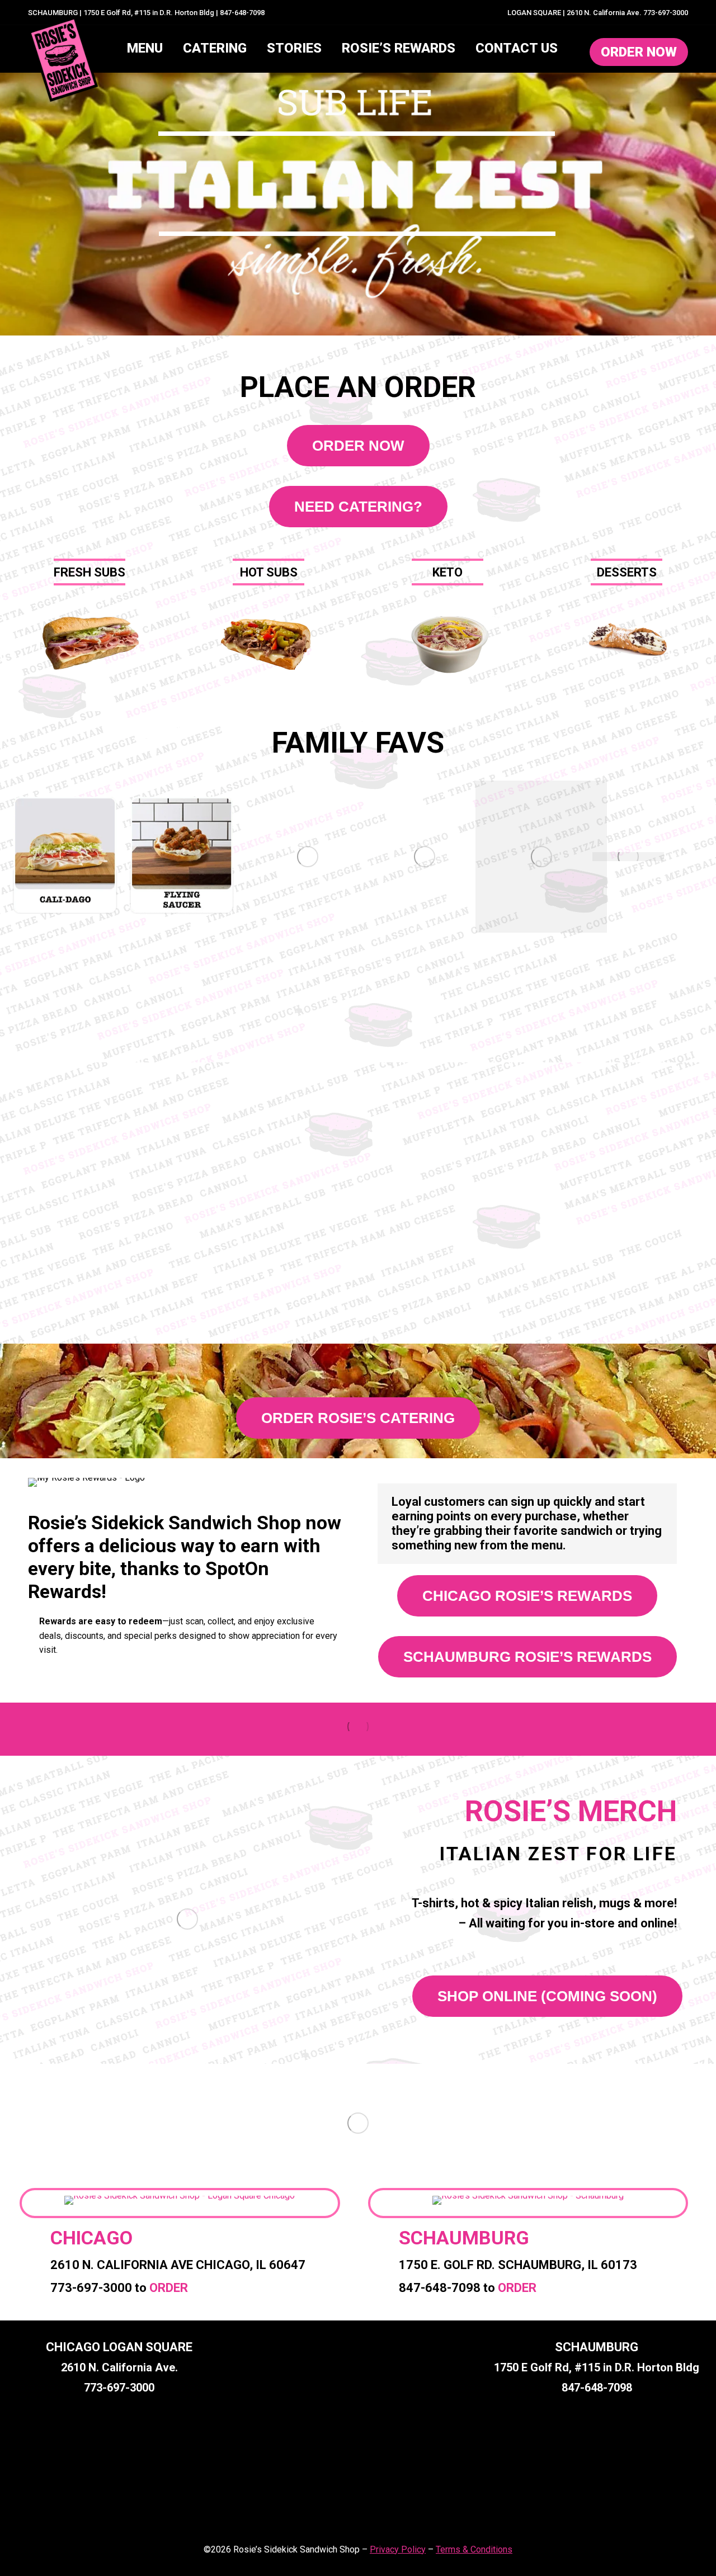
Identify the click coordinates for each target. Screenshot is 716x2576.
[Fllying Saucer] (182, 857)
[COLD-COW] (541, 857)
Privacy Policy (398, 2549)
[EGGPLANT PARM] (424, 857)
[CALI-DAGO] (65, 857)
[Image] (89, 642)
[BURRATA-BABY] (628, 857)
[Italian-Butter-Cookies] (307, 857)
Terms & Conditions (474, 2549)
